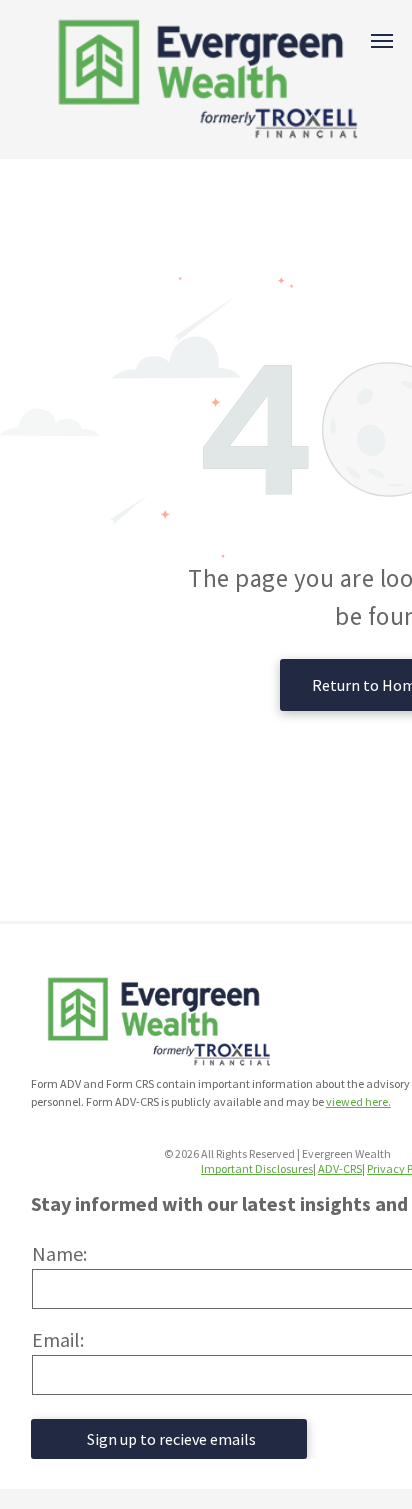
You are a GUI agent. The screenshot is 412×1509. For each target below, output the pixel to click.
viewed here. (358, 1101)
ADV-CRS (340, 1168)
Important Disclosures (257, 1168)
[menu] (382, 41)
